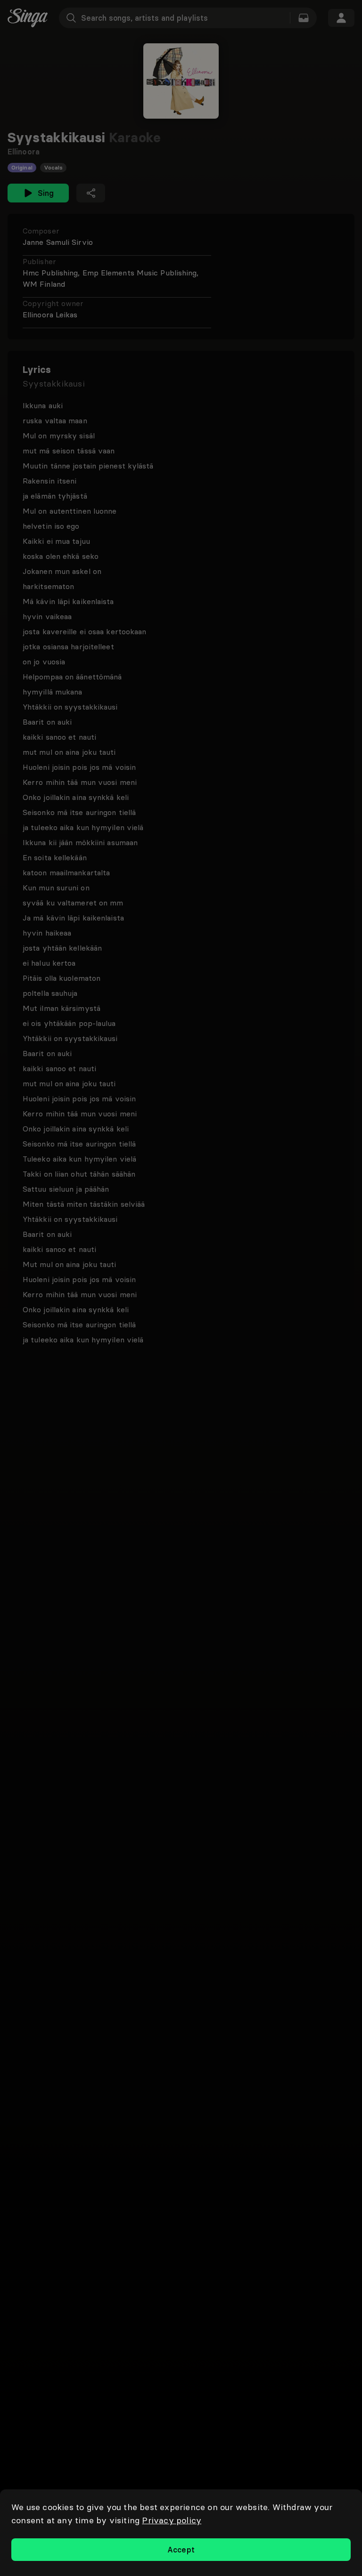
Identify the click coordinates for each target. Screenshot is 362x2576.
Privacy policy (172, 2520)
